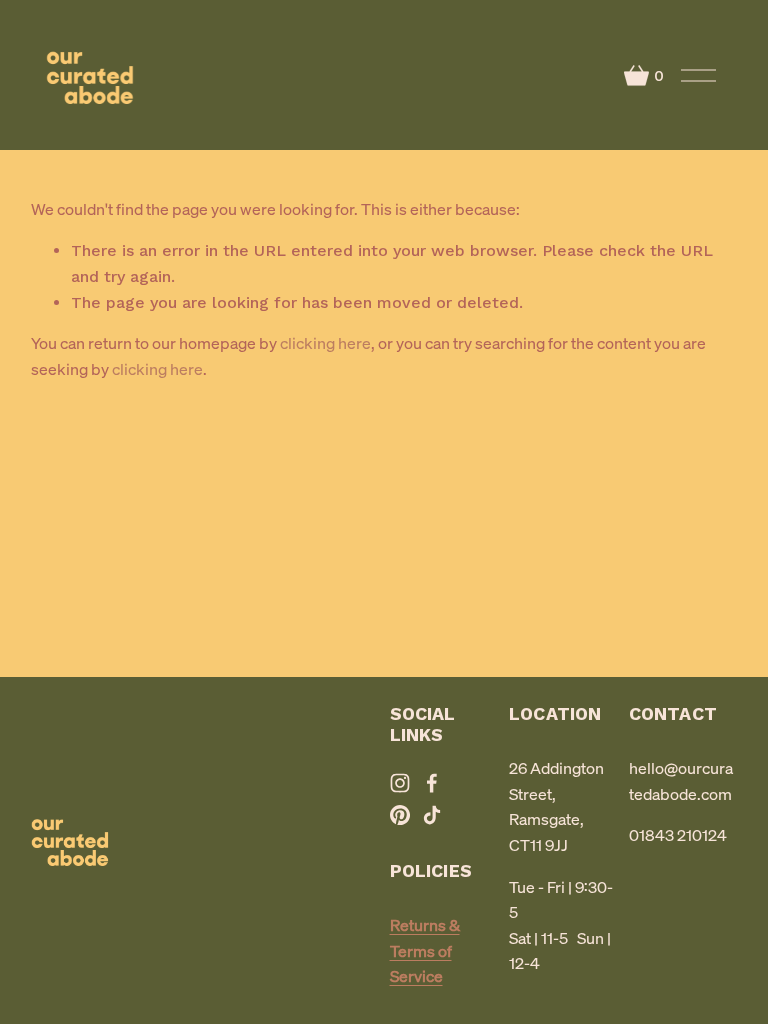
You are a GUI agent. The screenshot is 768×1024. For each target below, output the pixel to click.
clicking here (325, 343)
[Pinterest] (400, 815)
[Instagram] (400, 783)
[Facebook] (432, 783)
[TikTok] (432, 815)
